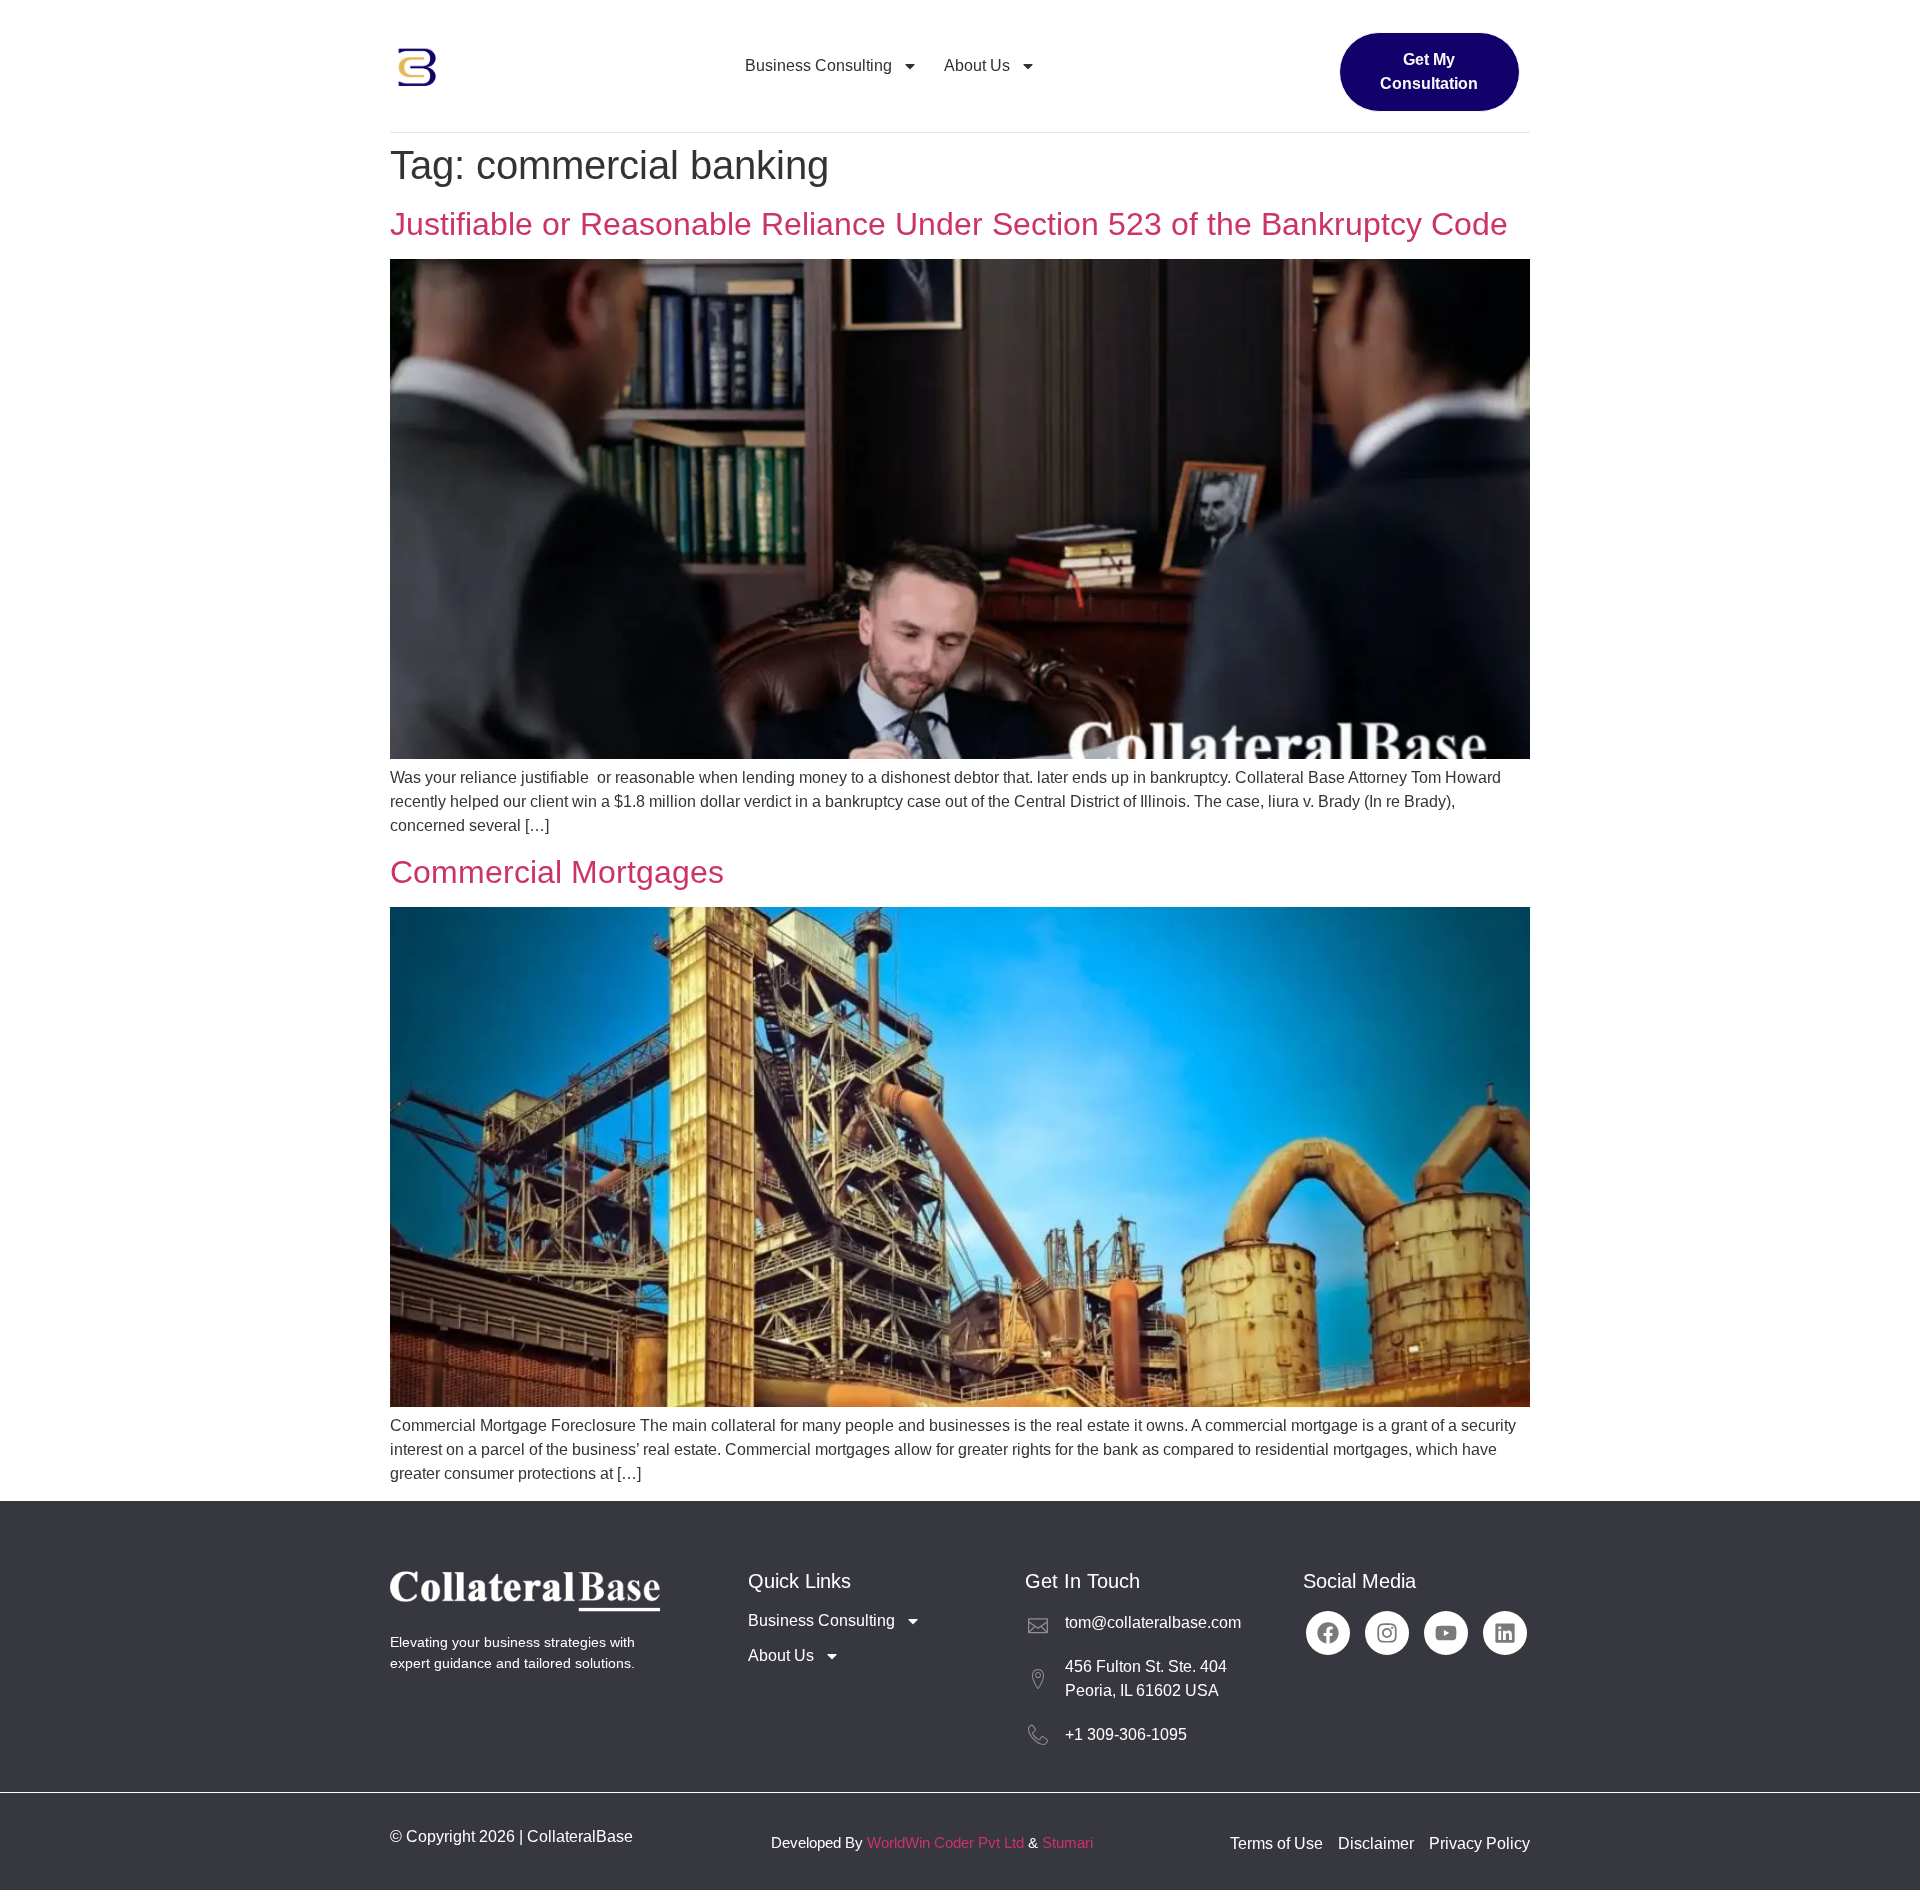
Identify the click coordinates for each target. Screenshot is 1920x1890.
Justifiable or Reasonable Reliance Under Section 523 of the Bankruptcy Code (949, 224)
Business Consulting (818, 65)
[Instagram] (1387, 1633)
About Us (977, 65)
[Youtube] (1446, 1633)
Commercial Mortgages (557, 872)
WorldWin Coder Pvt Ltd (945, 1842)
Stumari (1067, 1842)
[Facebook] (1328, 1633)
